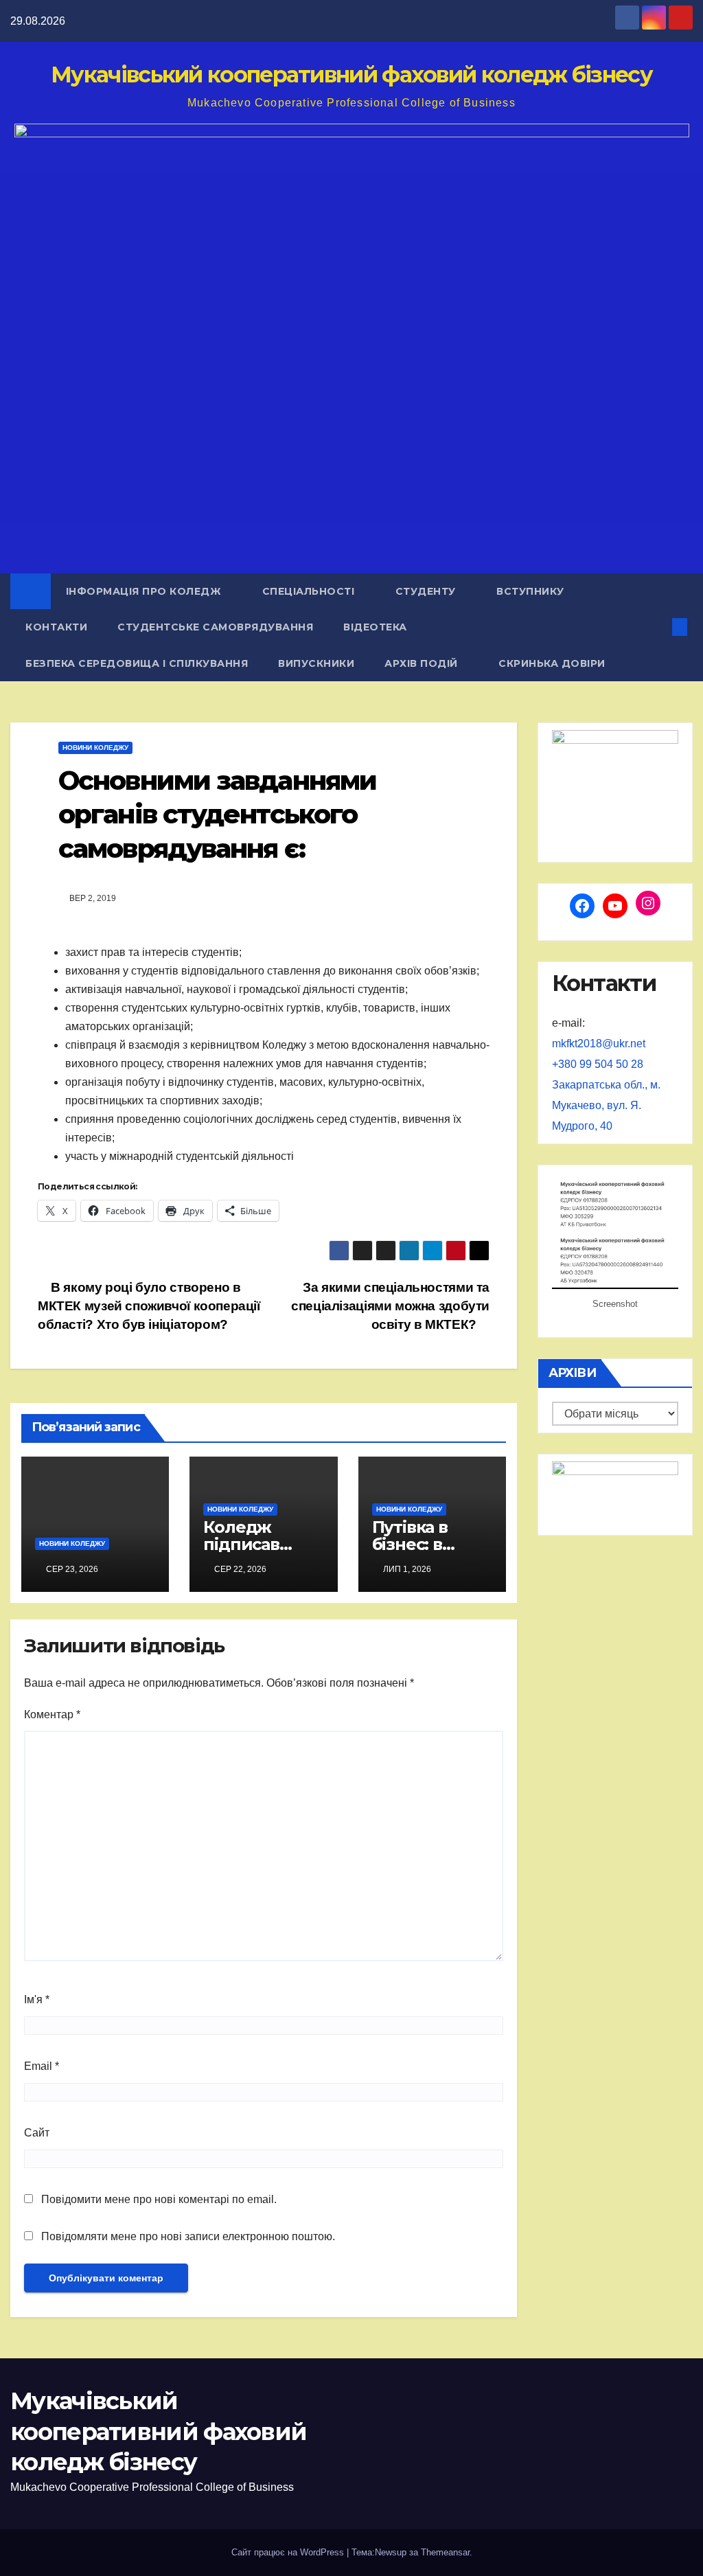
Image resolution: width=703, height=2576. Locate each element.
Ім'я (37, 1999)
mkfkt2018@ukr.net (599, 1044)
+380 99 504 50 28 (598, 1064)
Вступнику (532, 591)
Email (42, 2066)
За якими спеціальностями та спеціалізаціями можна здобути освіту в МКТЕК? (390, 1306)
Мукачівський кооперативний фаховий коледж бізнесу (351, 75)
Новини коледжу (95, 748)
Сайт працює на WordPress (289, 2552)
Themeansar (445, 2552)
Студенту (427, 591)
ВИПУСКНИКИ (316, 663)
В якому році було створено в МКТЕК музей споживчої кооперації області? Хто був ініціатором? (149, 1306)
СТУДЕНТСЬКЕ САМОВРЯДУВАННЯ (215, 627)
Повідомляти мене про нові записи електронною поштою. (188, 2236)
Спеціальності (310, 591)
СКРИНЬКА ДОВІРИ (552, 663)
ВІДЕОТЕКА (375, 627)
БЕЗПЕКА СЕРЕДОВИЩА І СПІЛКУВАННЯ (137, 663)
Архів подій (423, 663)
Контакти (56, 627)
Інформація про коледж (145, 591)
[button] (657, 627)
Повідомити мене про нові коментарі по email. (159, 2199)
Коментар (52, 1714)
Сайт (37, 2133)
